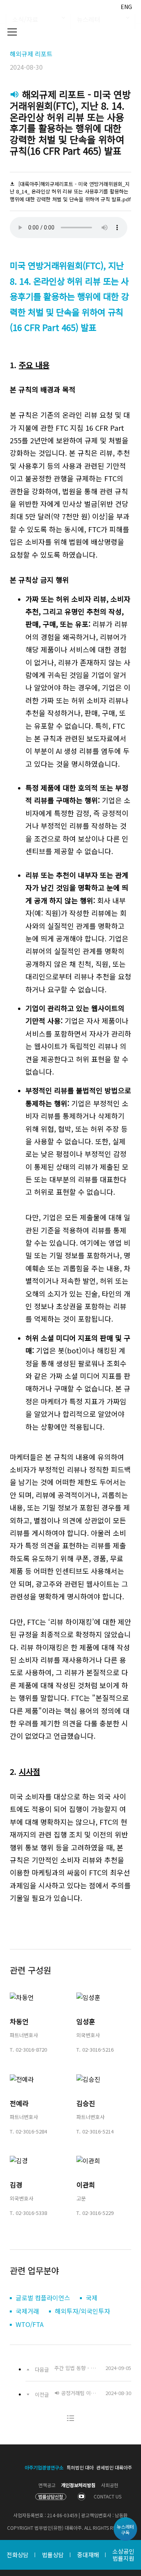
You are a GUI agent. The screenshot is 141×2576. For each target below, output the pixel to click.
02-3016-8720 (31, 2049)
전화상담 (18, 2555)
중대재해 (88, 2555)
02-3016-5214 (98, 2131)
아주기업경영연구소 (44, 2467)
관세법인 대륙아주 (114, 2467)
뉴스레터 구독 (125, 2529)
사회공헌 (110, 2485)
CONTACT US (108, 2496)
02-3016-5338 (31, 2213)
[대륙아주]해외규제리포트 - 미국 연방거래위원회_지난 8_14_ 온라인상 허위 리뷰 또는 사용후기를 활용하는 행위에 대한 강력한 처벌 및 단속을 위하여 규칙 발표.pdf (70, 191)
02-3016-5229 (98, 2213)
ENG (126, 7)
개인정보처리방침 (78, 2485)
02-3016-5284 (31, 2131)
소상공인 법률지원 (123, 2555)
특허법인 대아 (80, 2467)
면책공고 (47, 2485)
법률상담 (53, 2555)
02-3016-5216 (98, 2049)
